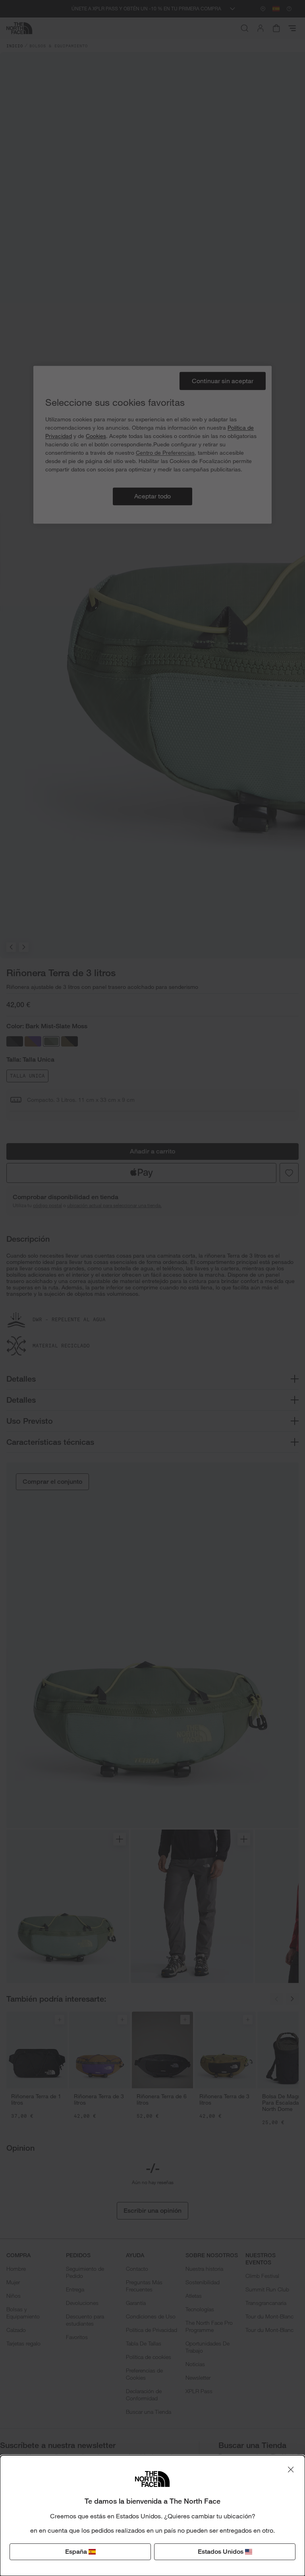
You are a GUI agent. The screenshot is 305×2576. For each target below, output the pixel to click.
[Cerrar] (291, 2469)
